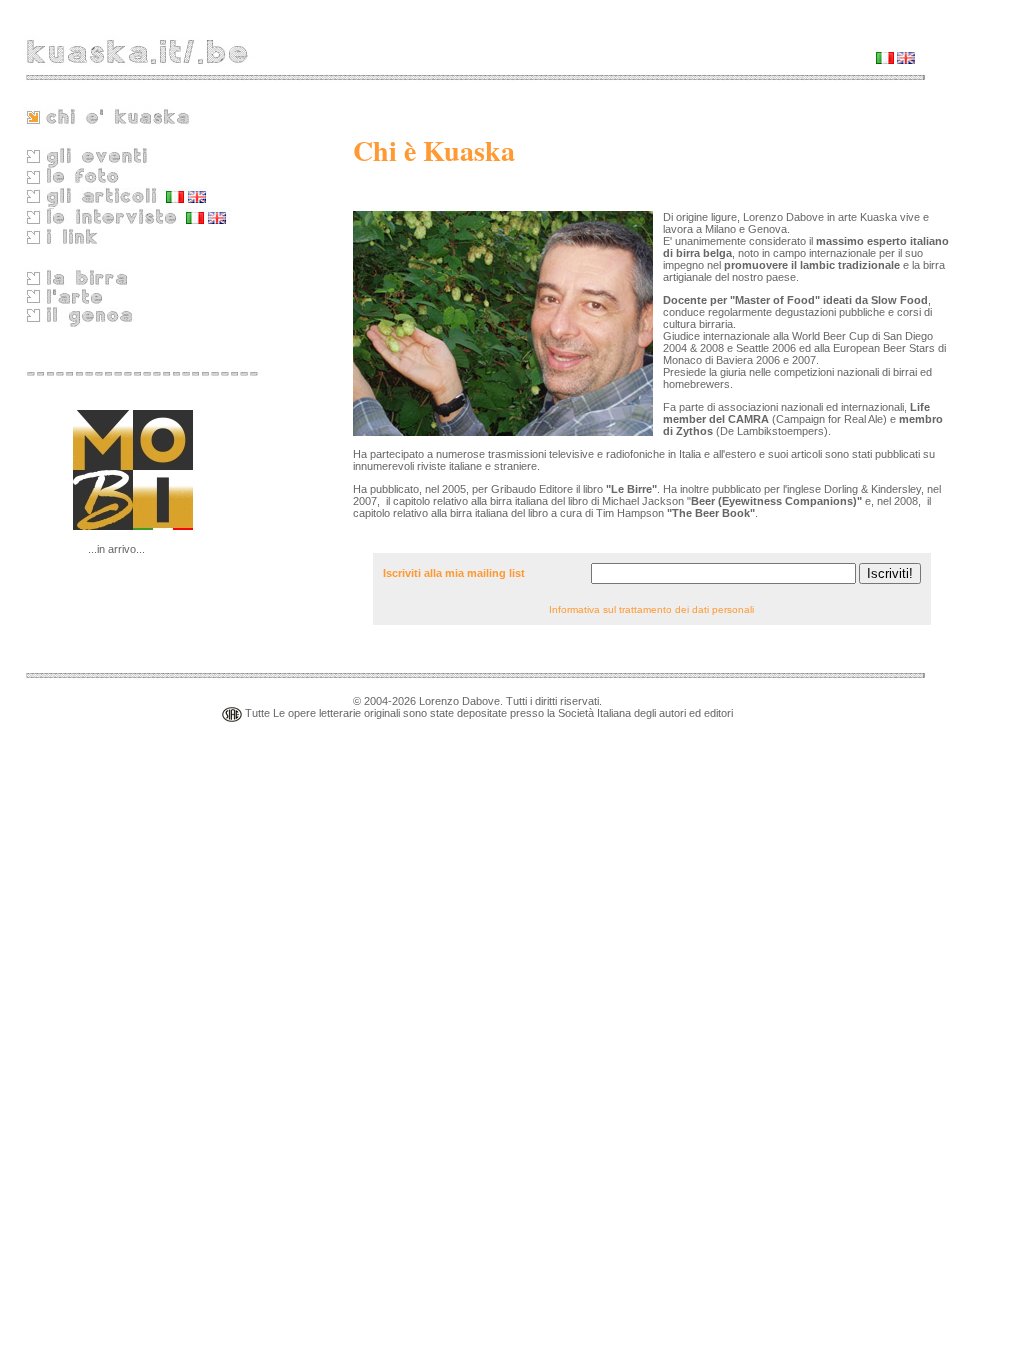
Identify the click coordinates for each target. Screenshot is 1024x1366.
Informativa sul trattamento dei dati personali (651, 609)
